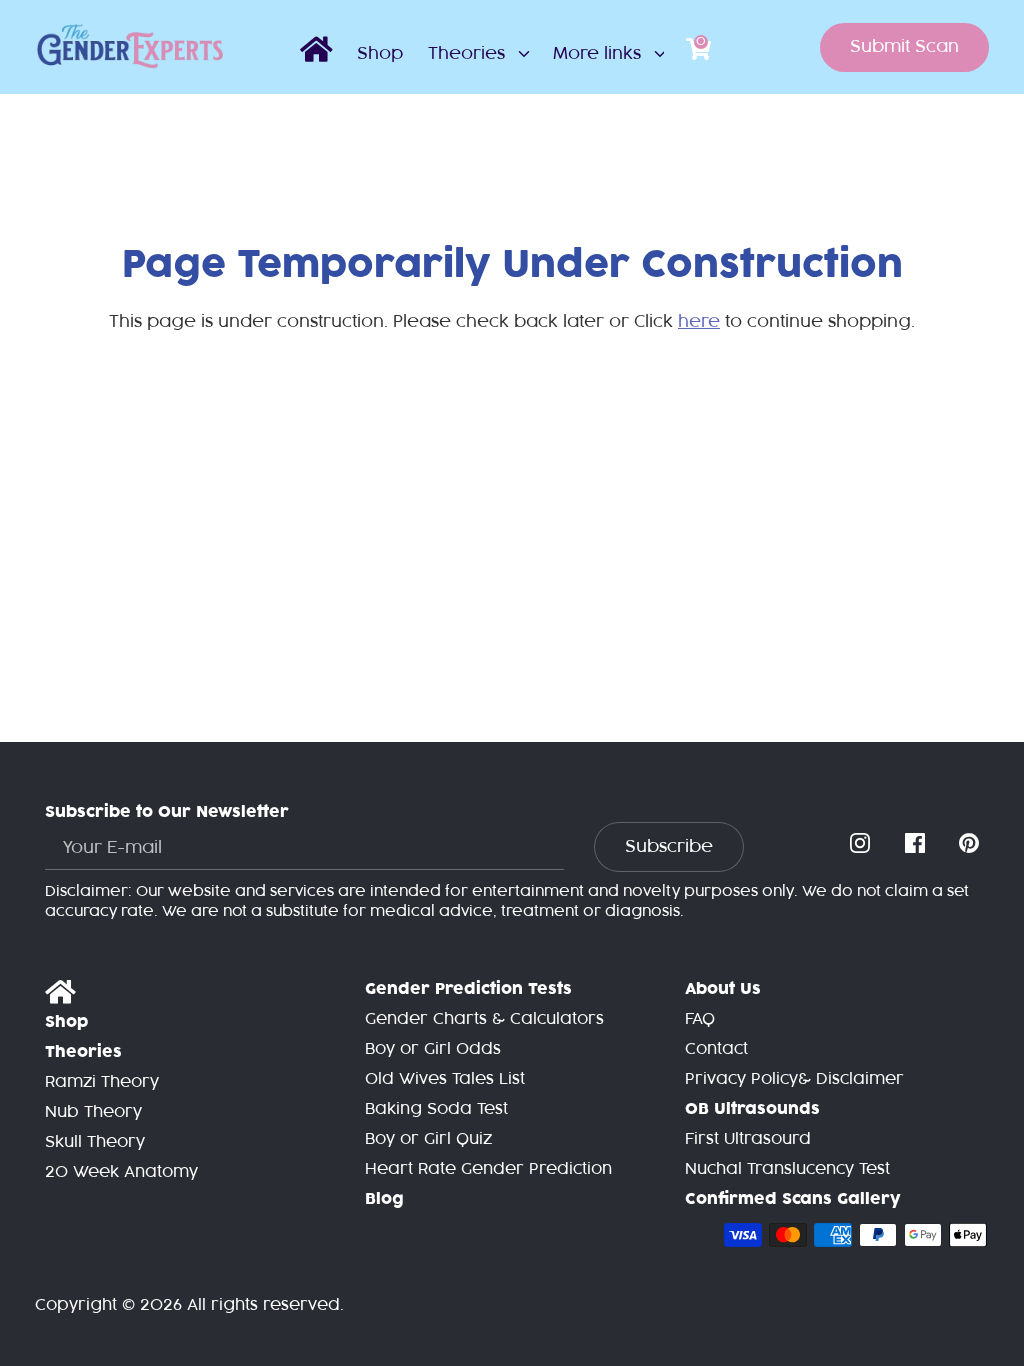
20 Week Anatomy (121, 1172)
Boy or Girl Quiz (428, 1139)
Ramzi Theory (102, 1082)
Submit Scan (904, 47)
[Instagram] (862, 844)
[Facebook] (917, 844)
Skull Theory (95, 1142)
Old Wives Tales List (445, 1079)
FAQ (700, 1019)
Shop (380, 54)
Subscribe (669, 847)
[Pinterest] (971, 844)
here (699, 322)
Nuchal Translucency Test (787, 1169)
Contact (716, 1049)
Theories (469, 54)
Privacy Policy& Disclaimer (794, 1079)
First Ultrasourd (748, 1139)
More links (599, 54)
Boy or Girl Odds (433, 1049)
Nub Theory (93, 1112)
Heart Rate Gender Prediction (488, 1169)
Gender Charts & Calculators (484, 1019)
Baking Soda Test (436, 1109)
